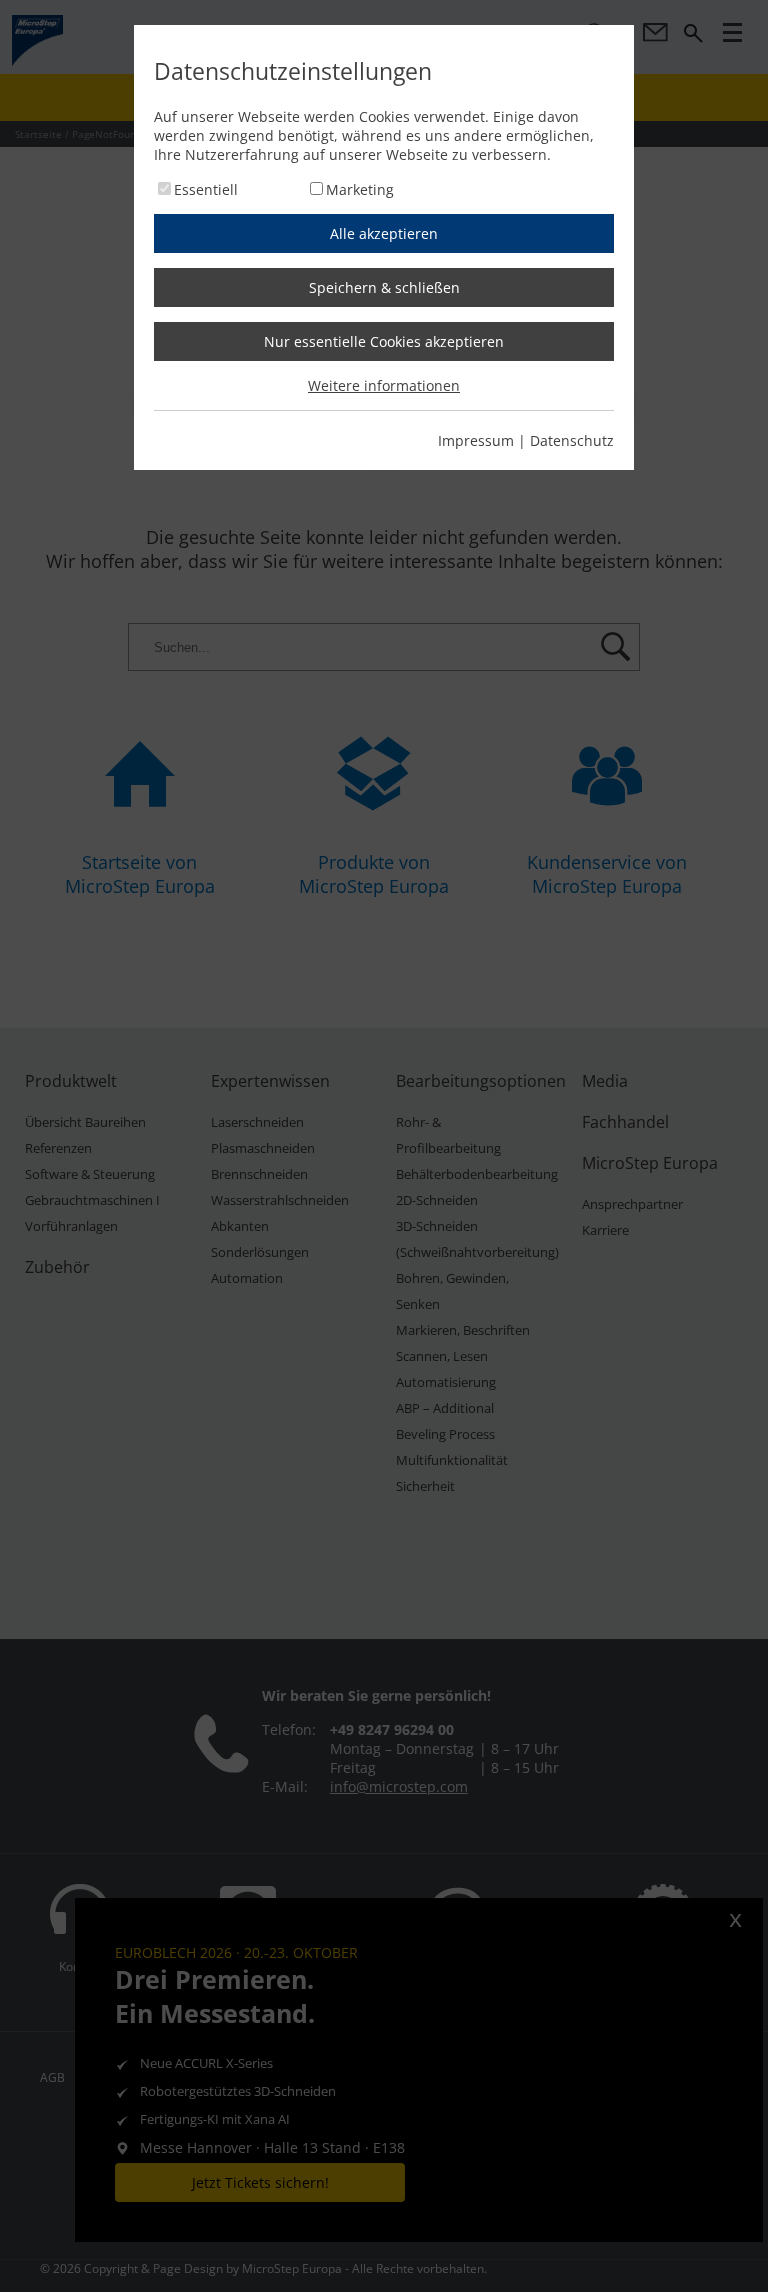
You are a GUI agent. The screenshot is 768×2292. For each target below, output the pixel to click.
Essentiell (206, 189)
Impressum (476, 440)
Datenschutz (572, 440)
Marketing (360, 189)
